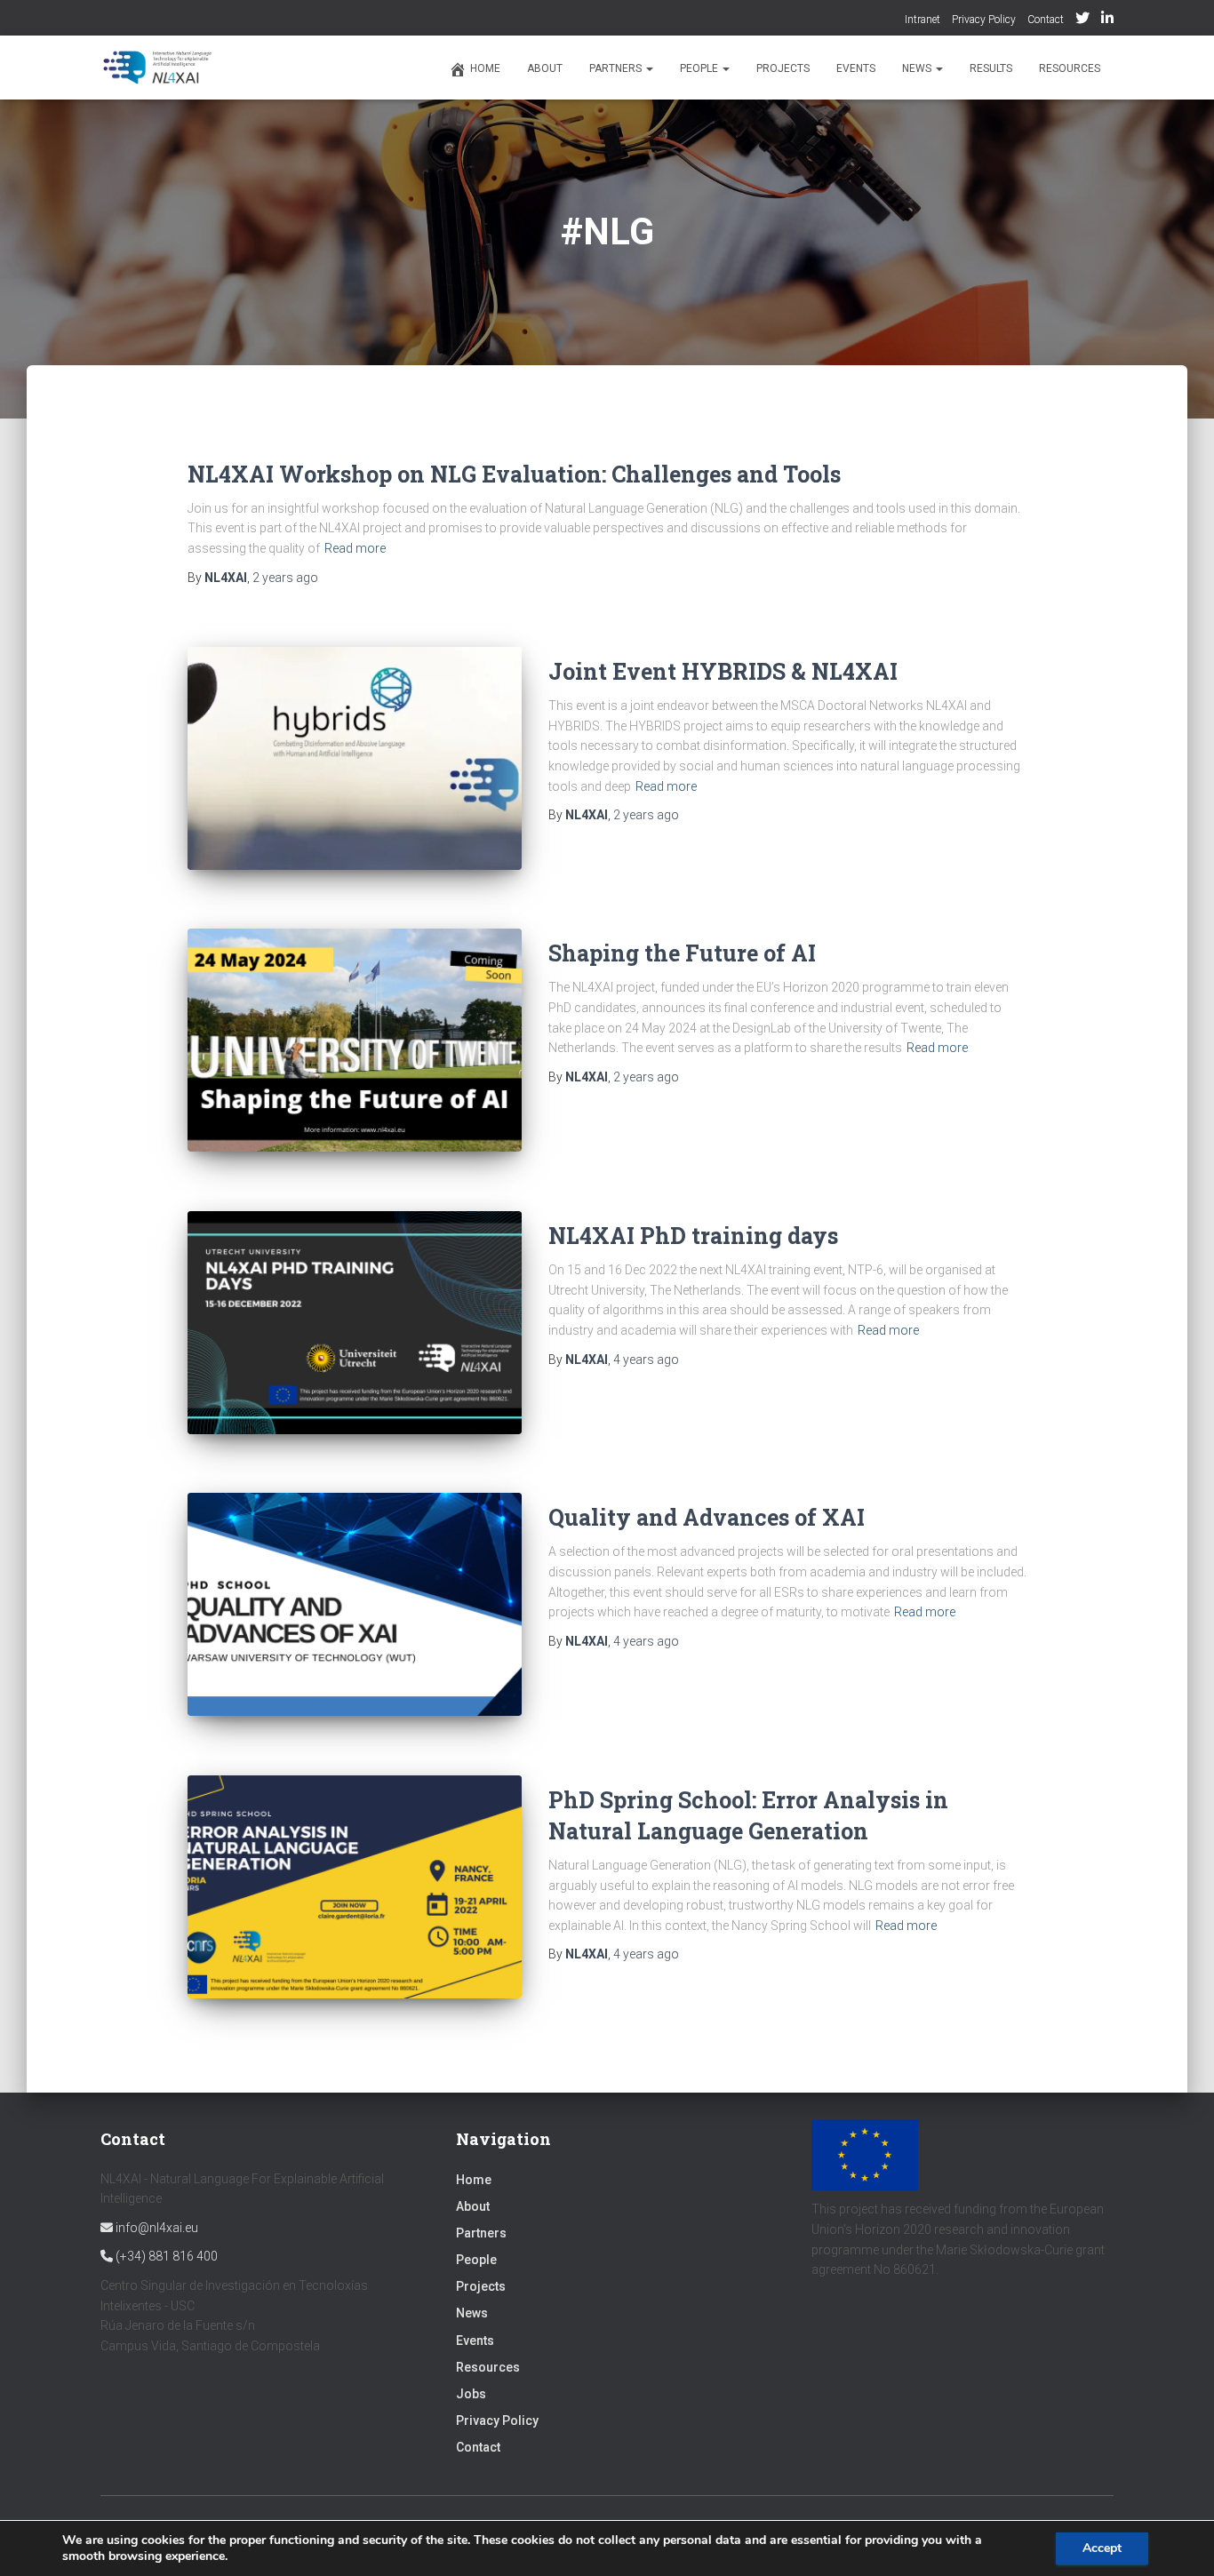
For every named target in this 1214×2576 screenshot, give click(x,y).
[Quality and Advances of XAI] (355, 1604)
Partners (617, 68)
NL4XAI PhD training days (693, 1236)
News (918, 68)
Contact (1046, 20)
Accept (1102, 2548)
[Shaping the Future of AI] (355, 1040)
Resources (1070, 68)
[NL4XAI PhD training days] (355, 1323)
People (700, 68)
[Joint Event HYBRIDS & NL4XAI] (355, 758)
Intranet (922, 20)
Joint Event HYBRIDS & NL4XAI (723, 671)
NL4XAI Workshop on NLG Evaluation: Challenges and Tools (514, 474)
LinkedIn (1107, 20)
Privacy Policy (984, 20)
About (545, 68)
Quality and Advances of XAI (707, 1517)
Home (485, 68)
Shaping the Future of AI (682, 953)
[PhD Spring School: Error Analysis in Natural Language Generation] (355, 1887)
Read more (355, 548)
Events (856, 68)
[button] (649, 68)
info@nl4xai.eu (156, 2228)
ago (285, 578)
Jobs (471, 2394)
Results (991, 68)
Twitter (1082, 20)
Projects (783, 68)
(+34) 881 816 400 (165, 2256)
